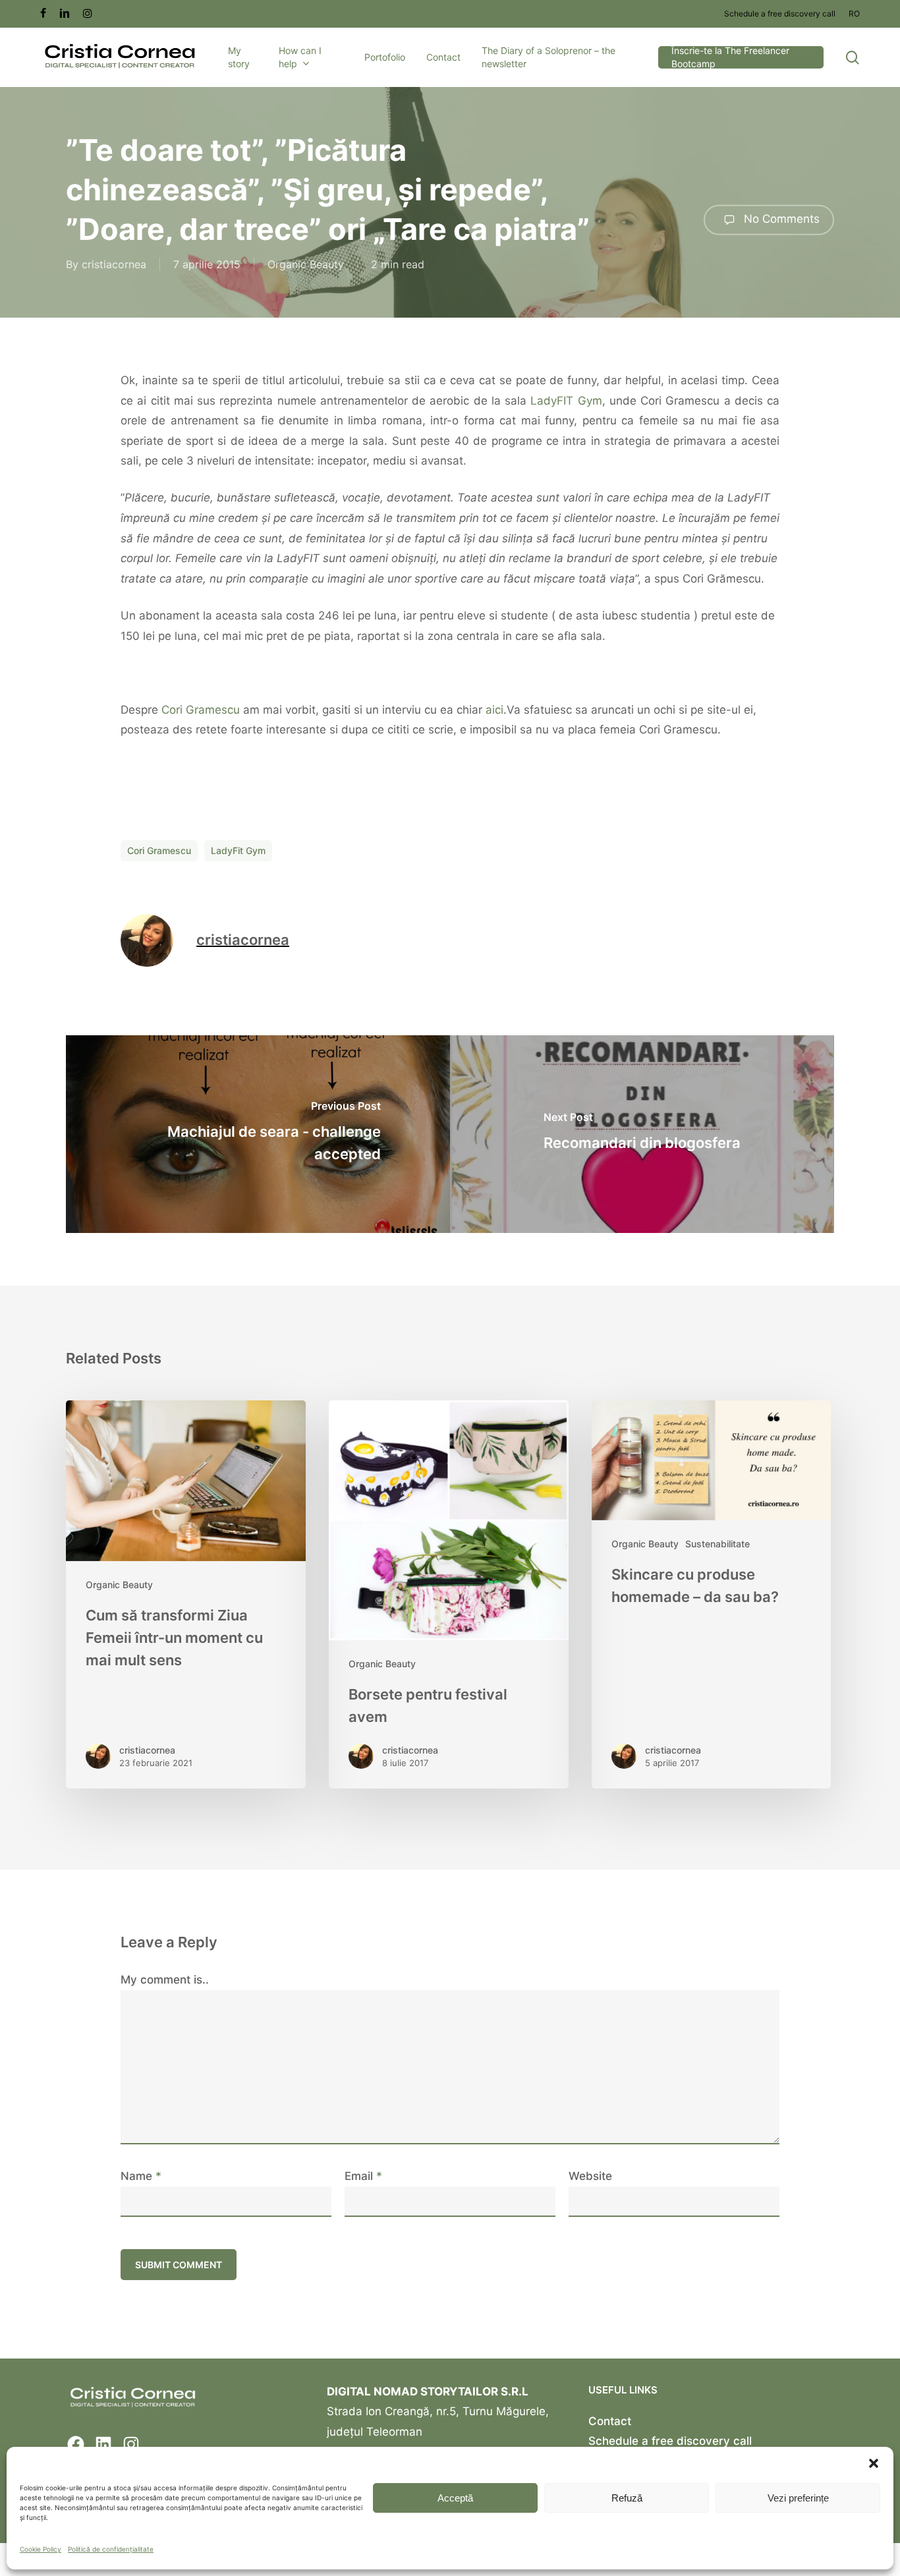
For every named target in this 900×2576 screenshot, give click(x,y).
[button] (874, 2463)
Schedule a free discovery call (670, 2441)
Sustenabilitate (717, 1544)
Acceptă (455, 2498)
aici (494, 710)
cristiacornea (114, 264)
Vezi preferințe (798, 2498)
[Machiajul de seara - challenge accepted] (258, 1134)
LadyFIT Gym (566, 401)
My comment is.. (165, 1980)
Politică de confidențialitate (111, 2549)
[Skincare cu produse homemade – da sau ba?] (712, 1594)
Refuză (627, 2498)
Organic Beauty (306, 264)
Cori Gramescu (201, 710)
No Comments (780, 219)
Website (590, 2176)
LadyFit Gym (238, 850)
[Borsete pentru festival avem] (449, 1594)
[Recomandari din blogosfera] (642, 1134)
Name (141, 2176)
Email (363, 2176)
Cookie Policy (41, 2549)
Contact (610, 2421)
